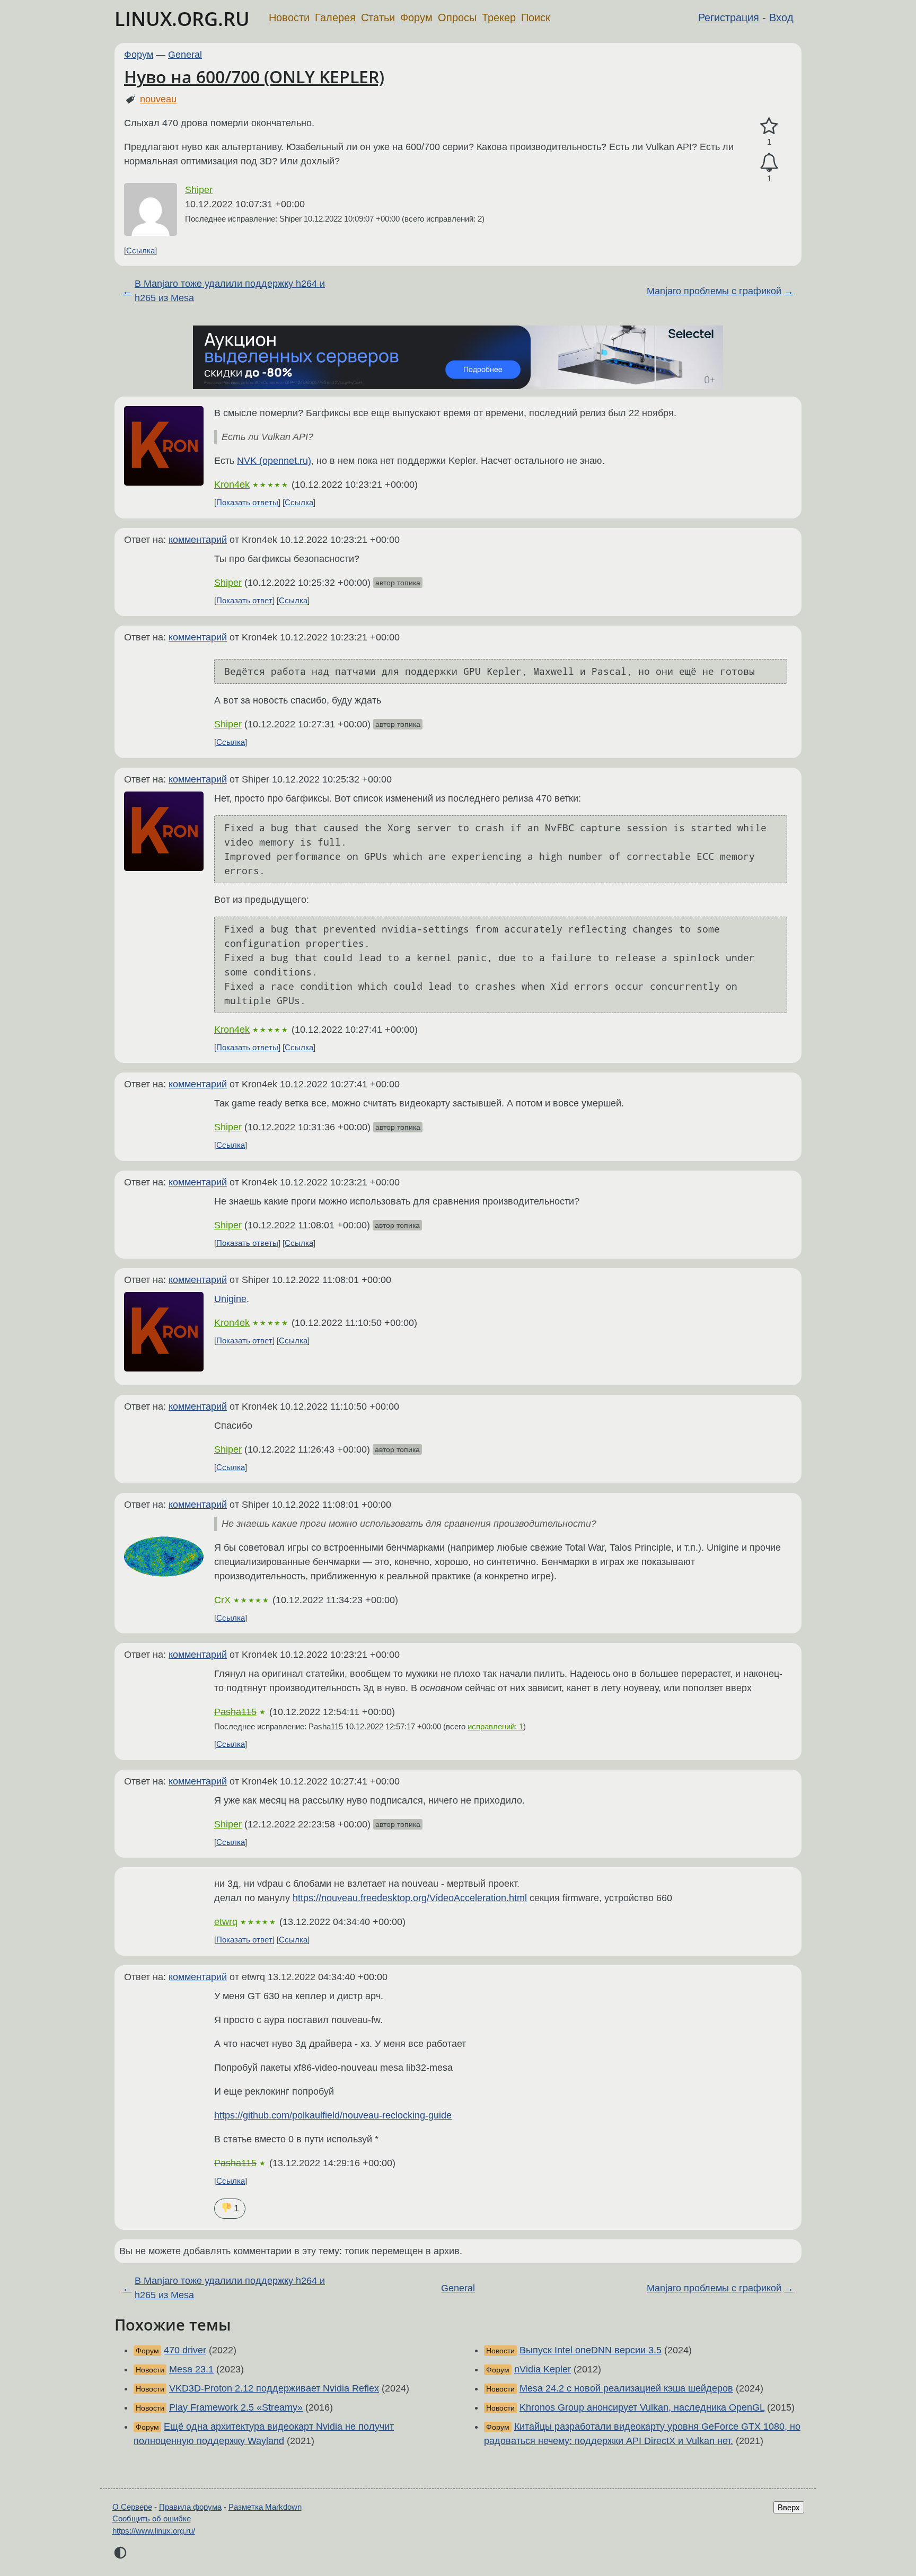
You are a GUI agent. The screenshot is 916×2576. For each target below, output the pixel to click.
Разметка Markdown (265, 2507)
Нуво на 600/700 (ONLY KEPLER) (254, 77)
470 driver (185, 2350)
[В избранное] (769, 126)
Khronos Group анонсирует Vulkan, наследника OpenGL (642, 2407)
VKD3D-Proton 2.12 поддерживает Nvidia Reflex (274, 2388)
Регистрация (729, 17)
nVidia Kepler (543, 2369)
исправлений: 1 (495, 1726)
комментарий (198, 540)
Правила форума (190, 2507)
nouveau (158, 99)
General (185, 55)
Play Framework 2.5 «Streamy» (236, 2407)
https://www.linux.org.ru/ (154, 2531)
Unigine (230, 1299)
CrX (222, 1600)
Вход (781, 17)
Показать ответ (244, 600)
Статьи (378, 17)
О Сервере (132, 2507)
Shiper (199, 190)
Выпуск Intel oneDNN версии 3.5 (591, 2350)
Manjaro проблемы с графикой (714, 291)
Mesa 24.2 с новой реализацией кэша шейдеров (626, 2388)
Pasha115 (235, 1712)
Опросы (457, 17)
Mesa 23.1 (191, 2369)
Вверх (789, 2507)
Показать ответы (247, 502)
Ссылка (140, 250)
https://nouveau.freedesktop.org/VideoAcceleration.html (410, 1898)
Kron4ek (232, 485)
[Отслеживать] (769, 162)
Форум (416, 17)
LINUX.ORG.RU (182, 19)
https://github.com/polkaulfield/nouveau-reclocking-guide (333, 2115)
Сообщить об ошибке (152, 2518)
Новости (289, 17)
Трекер (499, 17)
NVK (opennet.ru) (274, 461)
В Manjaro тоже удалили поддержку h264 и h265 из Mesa (230, 291)
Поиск (536, 17)
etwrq (226, 1922)
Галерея (335, 17)
